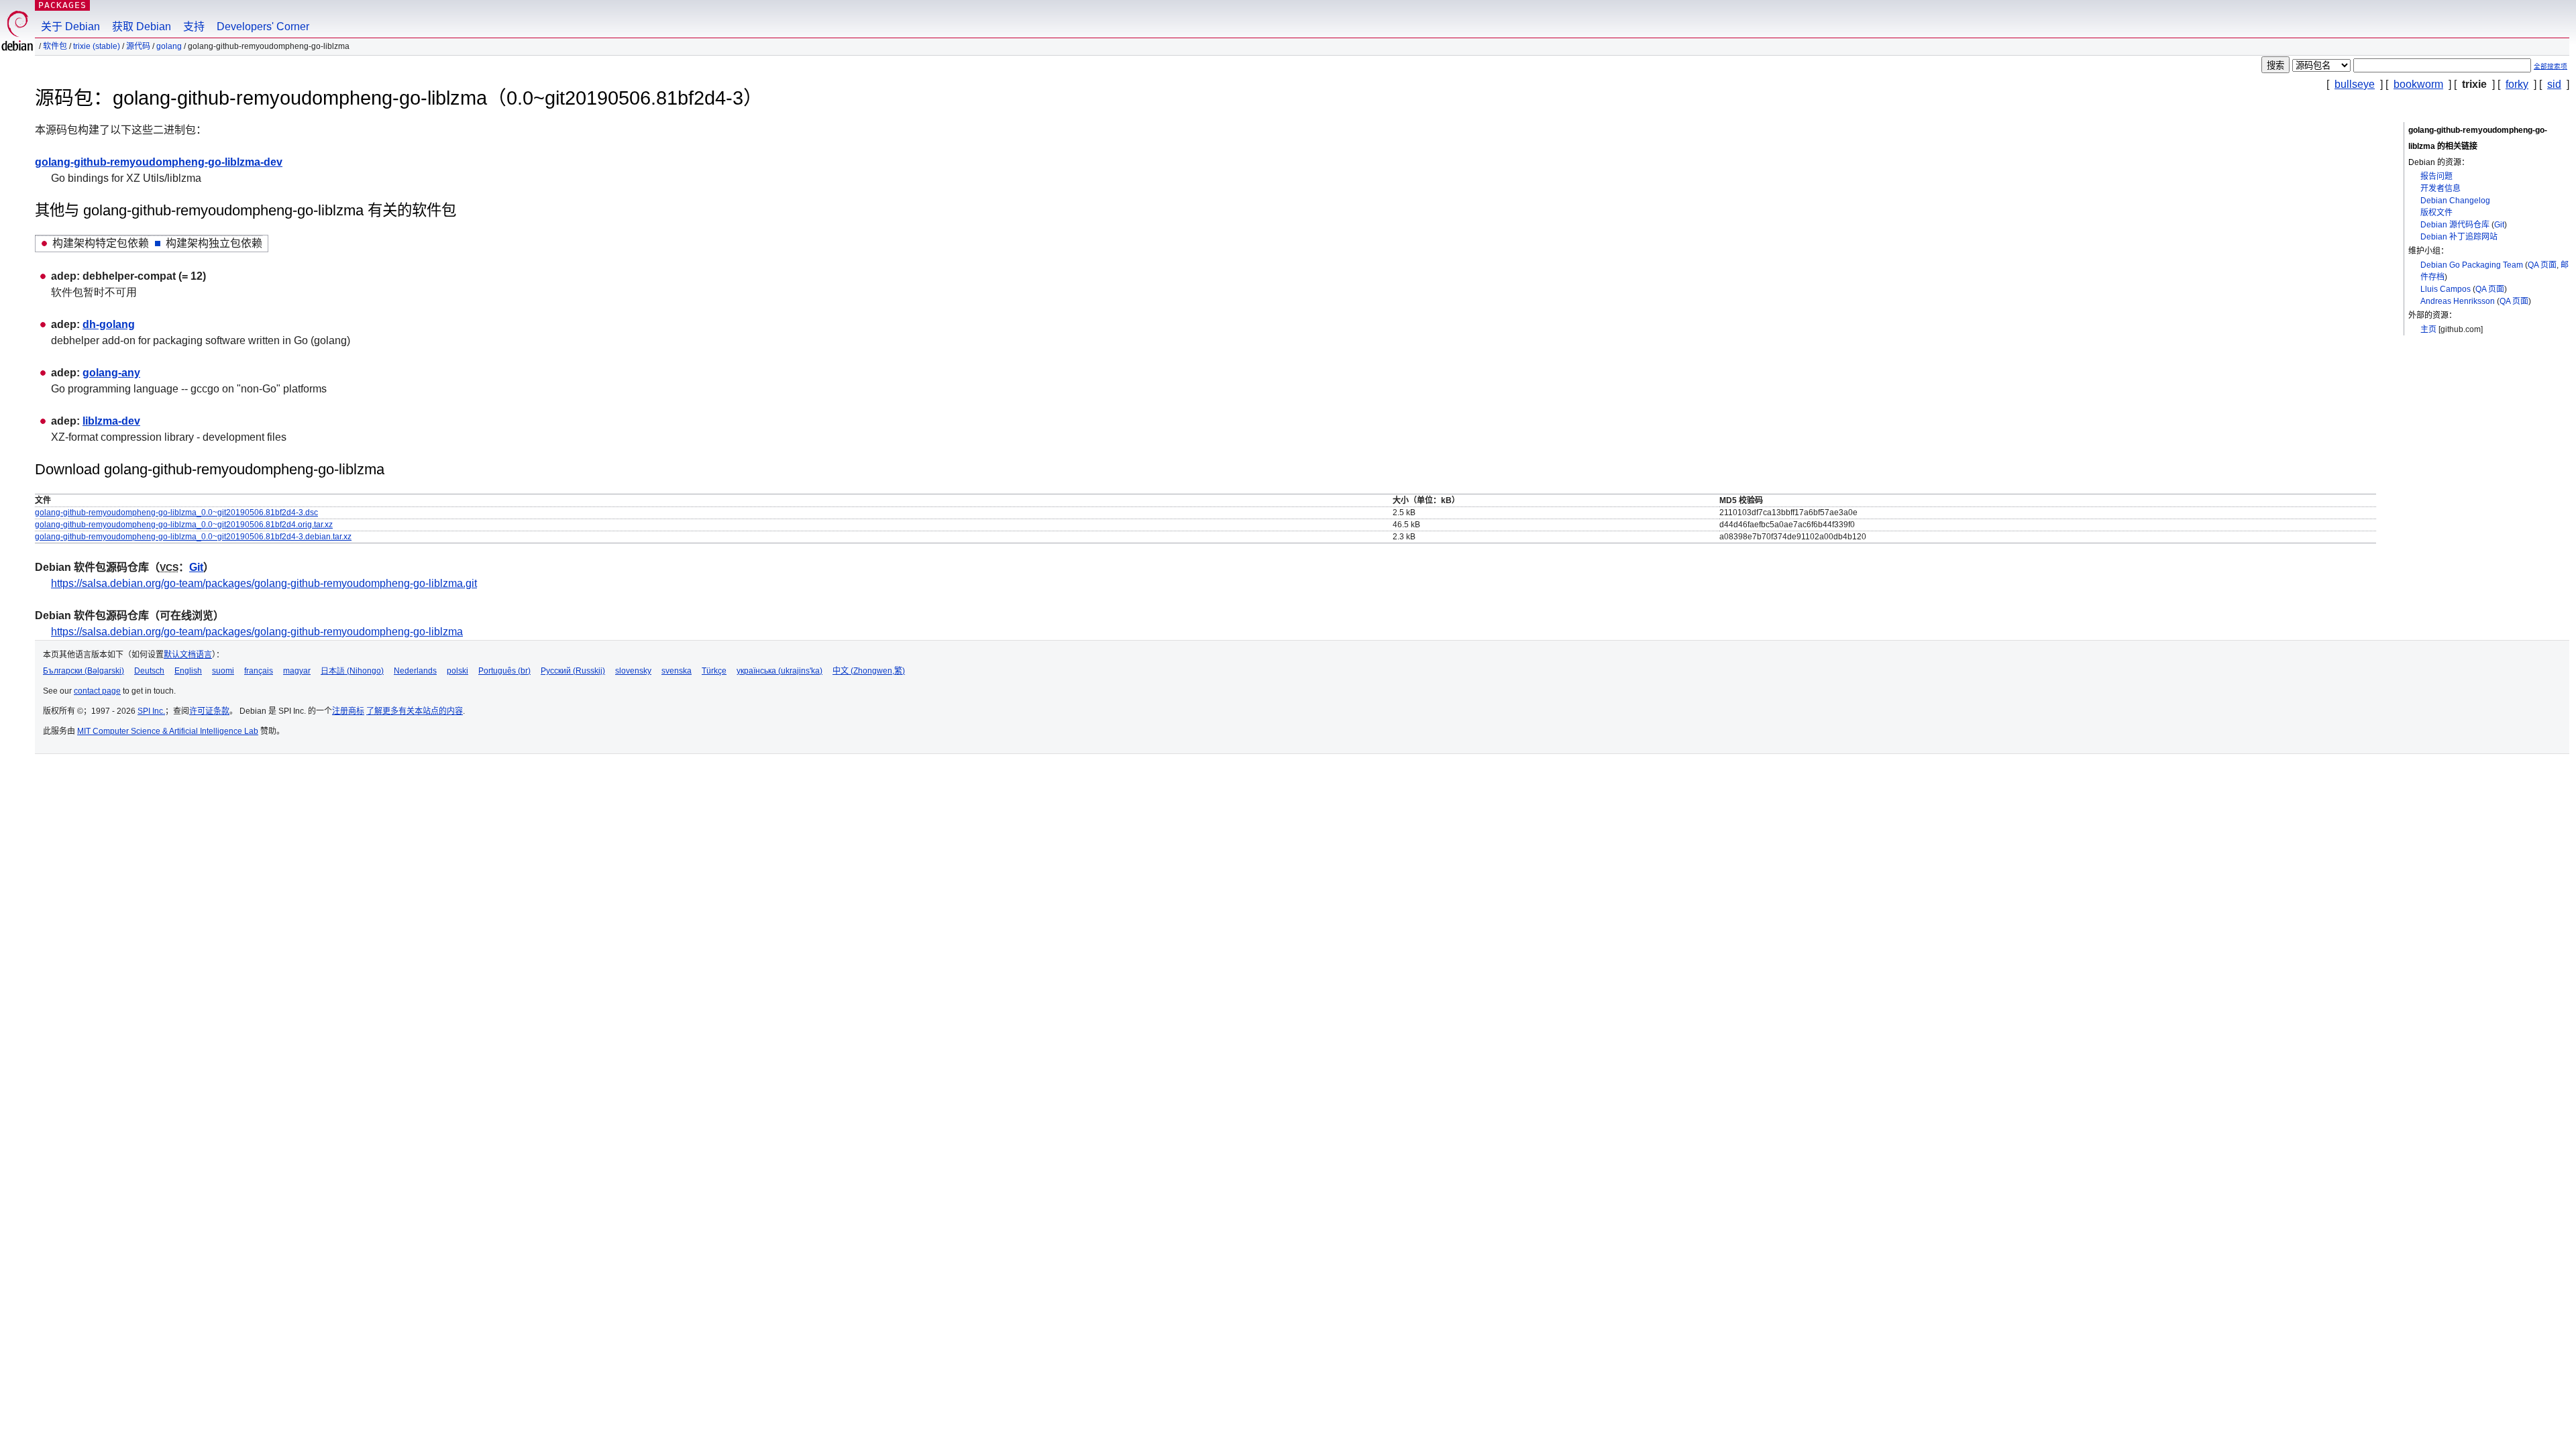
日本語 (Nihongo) (352, 671)
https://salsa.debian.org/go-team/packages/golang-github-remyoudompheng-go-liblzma (257, 632)
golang (169, 46)
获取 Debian (142, 26)
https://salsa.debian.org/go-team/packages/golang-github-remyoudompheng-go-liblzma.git (264, 583)
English (188, 671)
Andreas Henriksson (2458, 301)
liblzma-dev (111, 421)
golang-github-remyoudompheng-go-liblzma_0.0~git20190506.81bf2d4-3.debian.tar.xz (193, 537)
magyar (297, 671)
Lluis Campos (2446, 289)
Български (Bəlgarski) (84, 671)
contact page (97, 691)
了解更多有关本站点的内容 (415, 711)
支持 (194, 26)
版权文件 (2436, 213)
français (259, 671)
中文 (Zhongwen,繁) (869, 671)
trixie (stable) (97, 46)
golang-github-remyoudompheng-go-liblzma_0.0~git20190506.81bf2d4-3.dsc (176, 513)
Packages (62, 5)
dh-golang (109, 324)
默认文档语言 (188, 655)
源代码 (138, 46)
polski (458, 671)
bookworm (2418, 84)
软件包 (55, 46)
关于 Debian (70, 26)
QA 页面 (2542, 265)
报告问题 (2436, 176)
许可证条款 (209, 711)
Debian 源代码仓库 (2455, 225)
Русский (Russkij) (573, 671)
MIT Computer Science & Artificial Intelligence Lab (168, 731)
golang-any (111, 373)
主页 (2428, 329)
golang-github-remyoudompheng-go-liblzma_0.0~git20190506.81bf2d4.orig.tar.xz (184, 525)
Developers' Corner (263, 26)
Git (2499, 225)
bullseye (2355, 84)
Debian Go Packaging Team (2472, 265)
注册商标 (348, 711)
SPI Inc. (151, 711)
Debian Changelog (2455, 201)
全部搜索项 (2551, 66)
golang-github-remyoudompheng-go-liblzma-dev (159, 162)
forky (2517, 84)
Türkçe (714, 671)
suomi (223, 671)
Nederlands (415, 671)
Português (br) (504, 671)
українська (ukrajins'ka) (780, 671)
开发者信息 (2440, 189)
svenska (677, 671)
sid (2554, 84)
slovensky (633, 671)
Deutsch (149, 671)
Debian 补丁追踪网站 (2459, 237)
